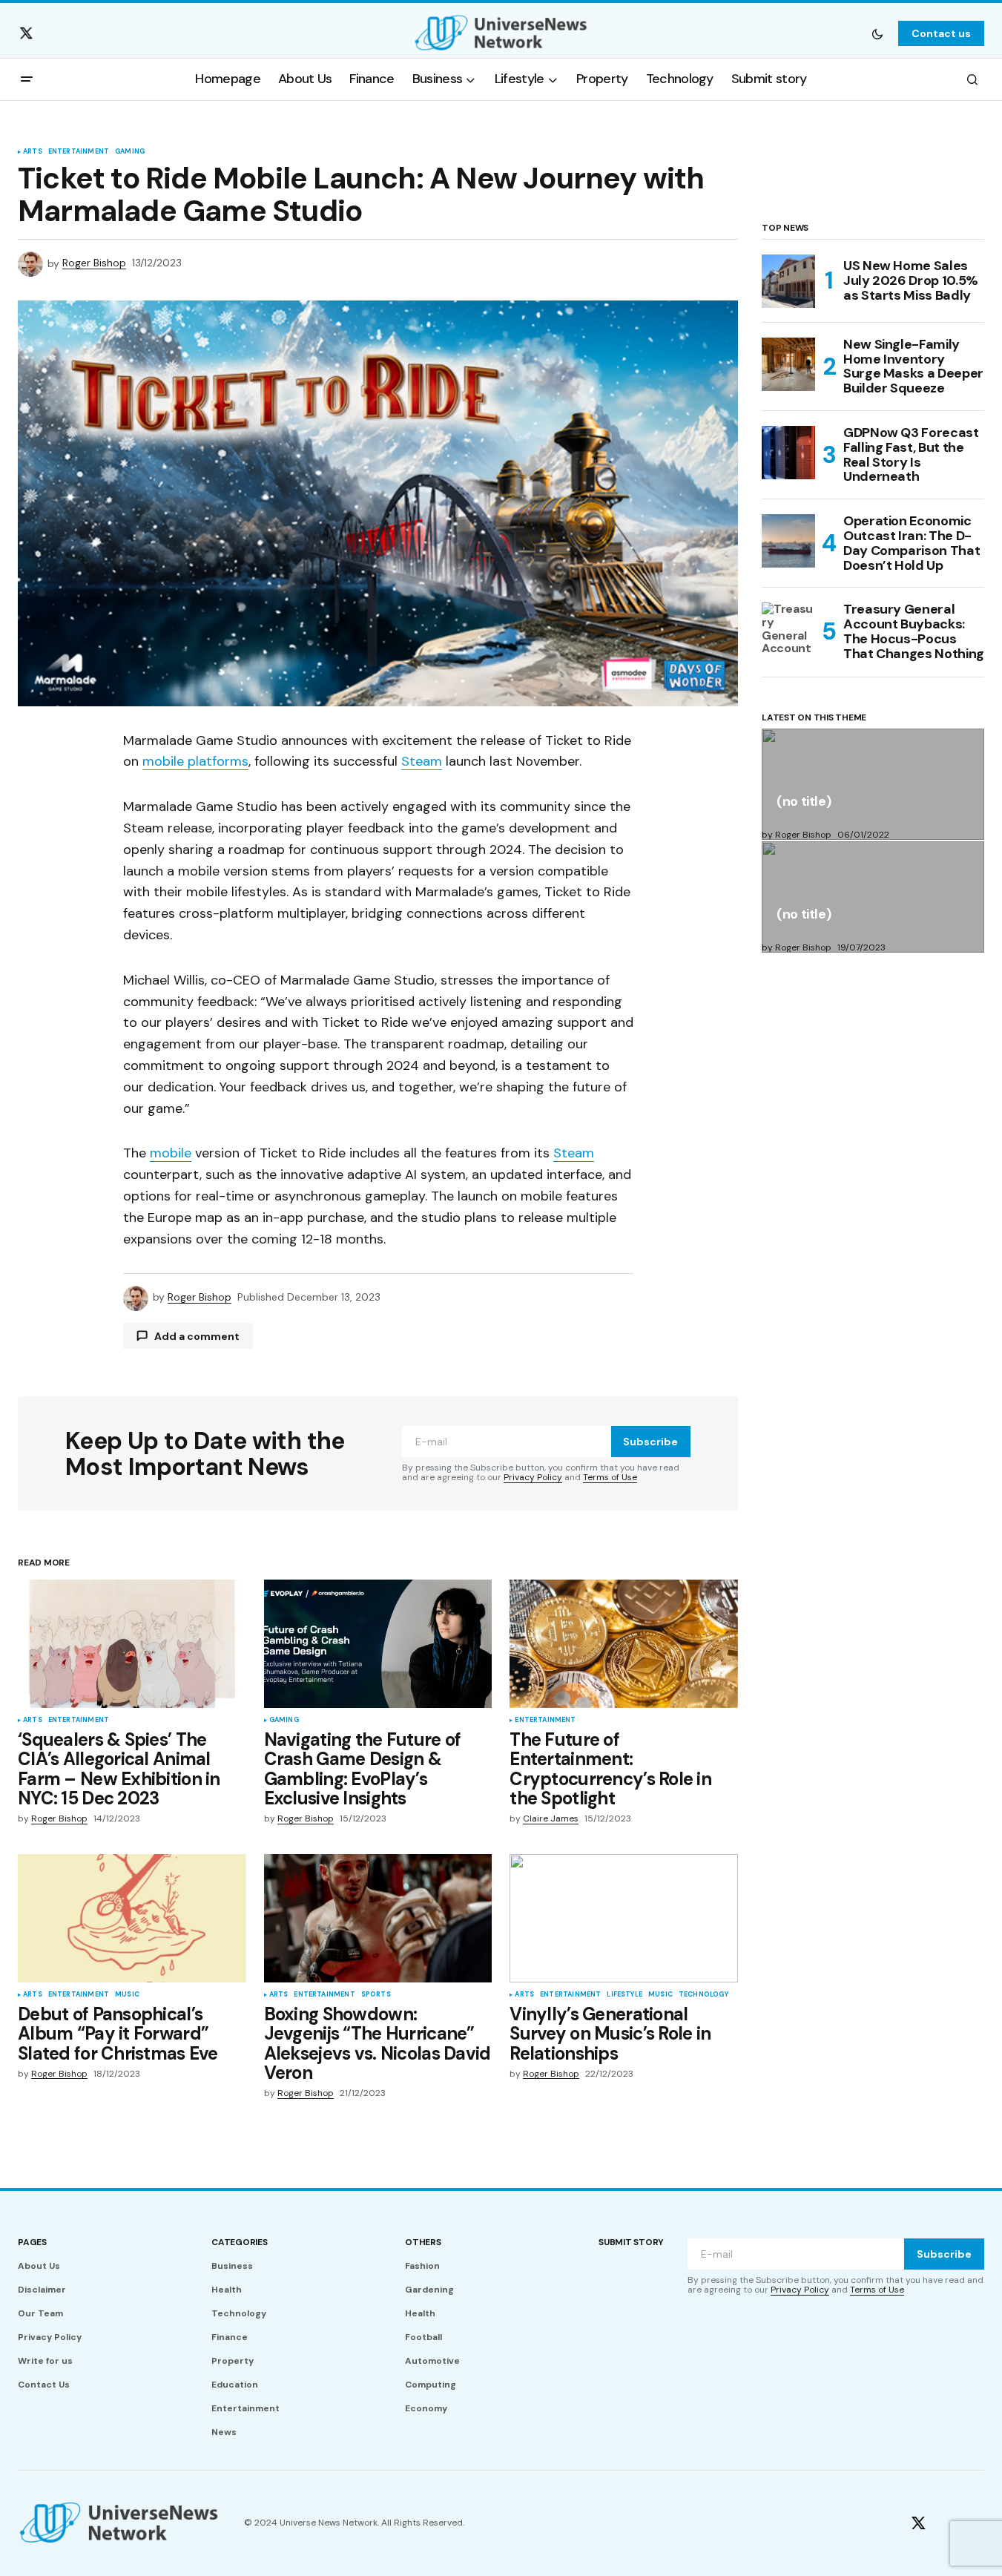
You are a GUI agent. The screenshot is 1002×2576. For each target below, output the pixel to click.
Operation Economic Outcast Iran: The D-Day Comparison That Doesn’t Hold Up (912, 543)
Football (423, 2337)
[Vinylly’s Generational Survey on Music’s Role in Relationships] (624, 1918)
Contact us (941, 33)
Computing (431, 2385)
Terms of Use (610, 1477)
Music (127, 1995)
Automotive (432, 2361)
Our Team (40, 2313)
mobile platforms (195, 761)
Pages (32, 2242)
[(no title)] (873, 784)
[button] (877, 33)
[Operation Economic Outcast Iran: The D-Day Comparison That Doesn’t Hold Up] (788, 541)
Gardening (429, 2290)
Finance (230, 2337)
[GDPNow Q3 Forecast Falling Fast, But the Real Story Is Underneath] (788, 453)
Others (423, 2242)
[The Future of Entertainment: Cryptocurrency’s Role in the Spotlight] (624, 1644)
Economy (426, 2408)
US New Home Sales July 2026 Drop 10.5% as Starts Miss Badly (911, 280)
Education (235, 2385)
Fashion (422, 2266)
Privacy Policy (533, 1477)
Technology (703, 1995)
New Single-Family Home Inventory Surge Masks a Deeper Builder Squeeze (913, 367)
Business (232, 2266)
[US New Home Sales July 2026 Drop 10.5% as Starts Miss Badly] (788, 281)
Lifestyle (624, 1995)
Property (233, 2361)
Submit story (631, 2242)
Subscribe (650, 1442)
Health (227, 2290)
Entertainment (79, 152)
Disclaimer (42, 2290)
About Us (39, 2266)
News (224, 2432)
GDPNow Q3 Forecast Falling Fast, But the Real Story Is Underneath (911, 455)
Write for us (45, 2361)
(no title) (804, 802)
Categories (240, 2242)
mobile (171, 1153)
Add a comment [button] (197, 1336)
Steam (422, 761)
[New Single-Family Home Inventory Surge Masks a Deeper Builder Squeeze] (788, 364)
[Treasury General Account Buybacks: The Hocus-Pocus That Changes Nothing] (788, 629)
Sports (376, 1995)
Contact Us (44, 2385)
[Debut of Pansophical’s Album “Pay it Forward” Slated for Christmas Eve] (132, 1918)
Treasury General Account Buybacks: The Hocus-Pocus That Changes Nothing (914, 632)
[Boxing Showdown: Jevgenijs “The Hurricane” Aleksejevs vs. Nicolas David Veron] (378, 1918)
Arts (33, 152)
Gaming (130, 152)
